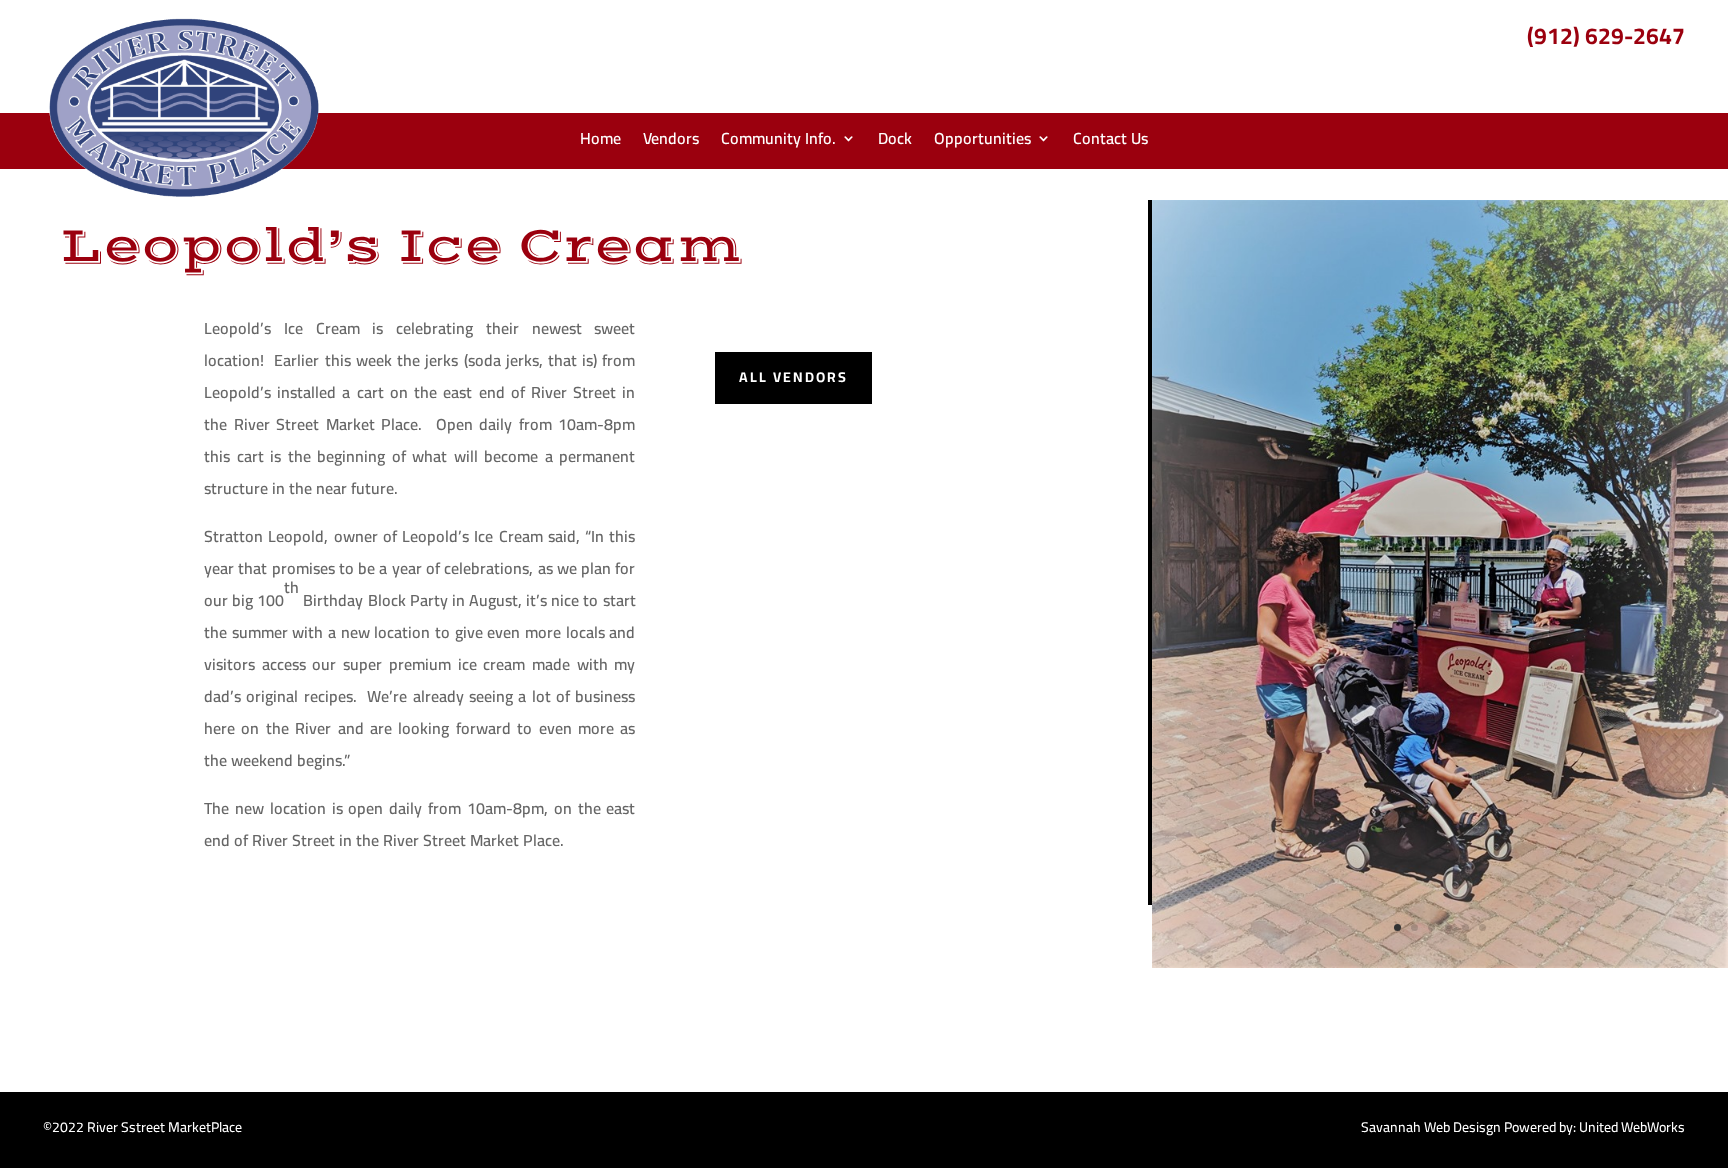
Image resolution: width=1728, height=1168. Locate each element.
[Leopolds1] (1440, 962)
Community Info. (778, 142)
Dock (895, 142)
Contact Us (1110, 142)
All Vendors (793, 377)
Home (600, 142)
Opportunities (982, 142)
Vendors (671, 142)
